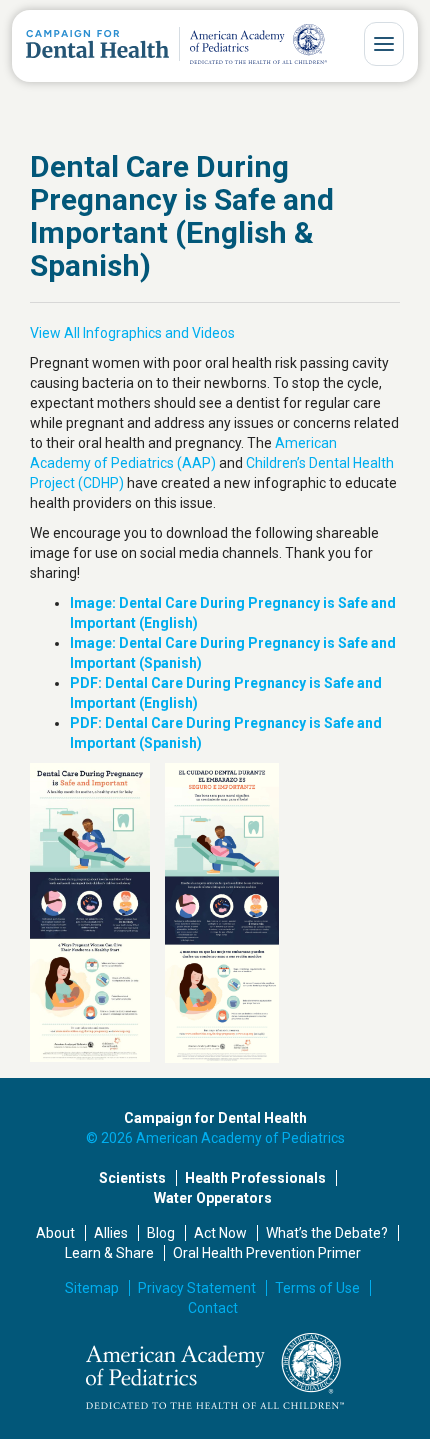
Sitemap (92, 1288)
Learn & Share (109, 1253)
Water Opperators (213, 1198)
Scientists (132, 1178)
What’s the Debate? (327, 1233)
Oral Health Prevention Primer (267, 1253)
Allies (111, 1233)
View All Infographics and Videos (132, 333)
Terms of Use (317, 1288)
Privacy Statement (197, 1288)
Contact (213, 1308)
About (55, 1233)
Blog (161, 1233)
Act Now (220, 1233)
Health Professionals (255, 1178)
